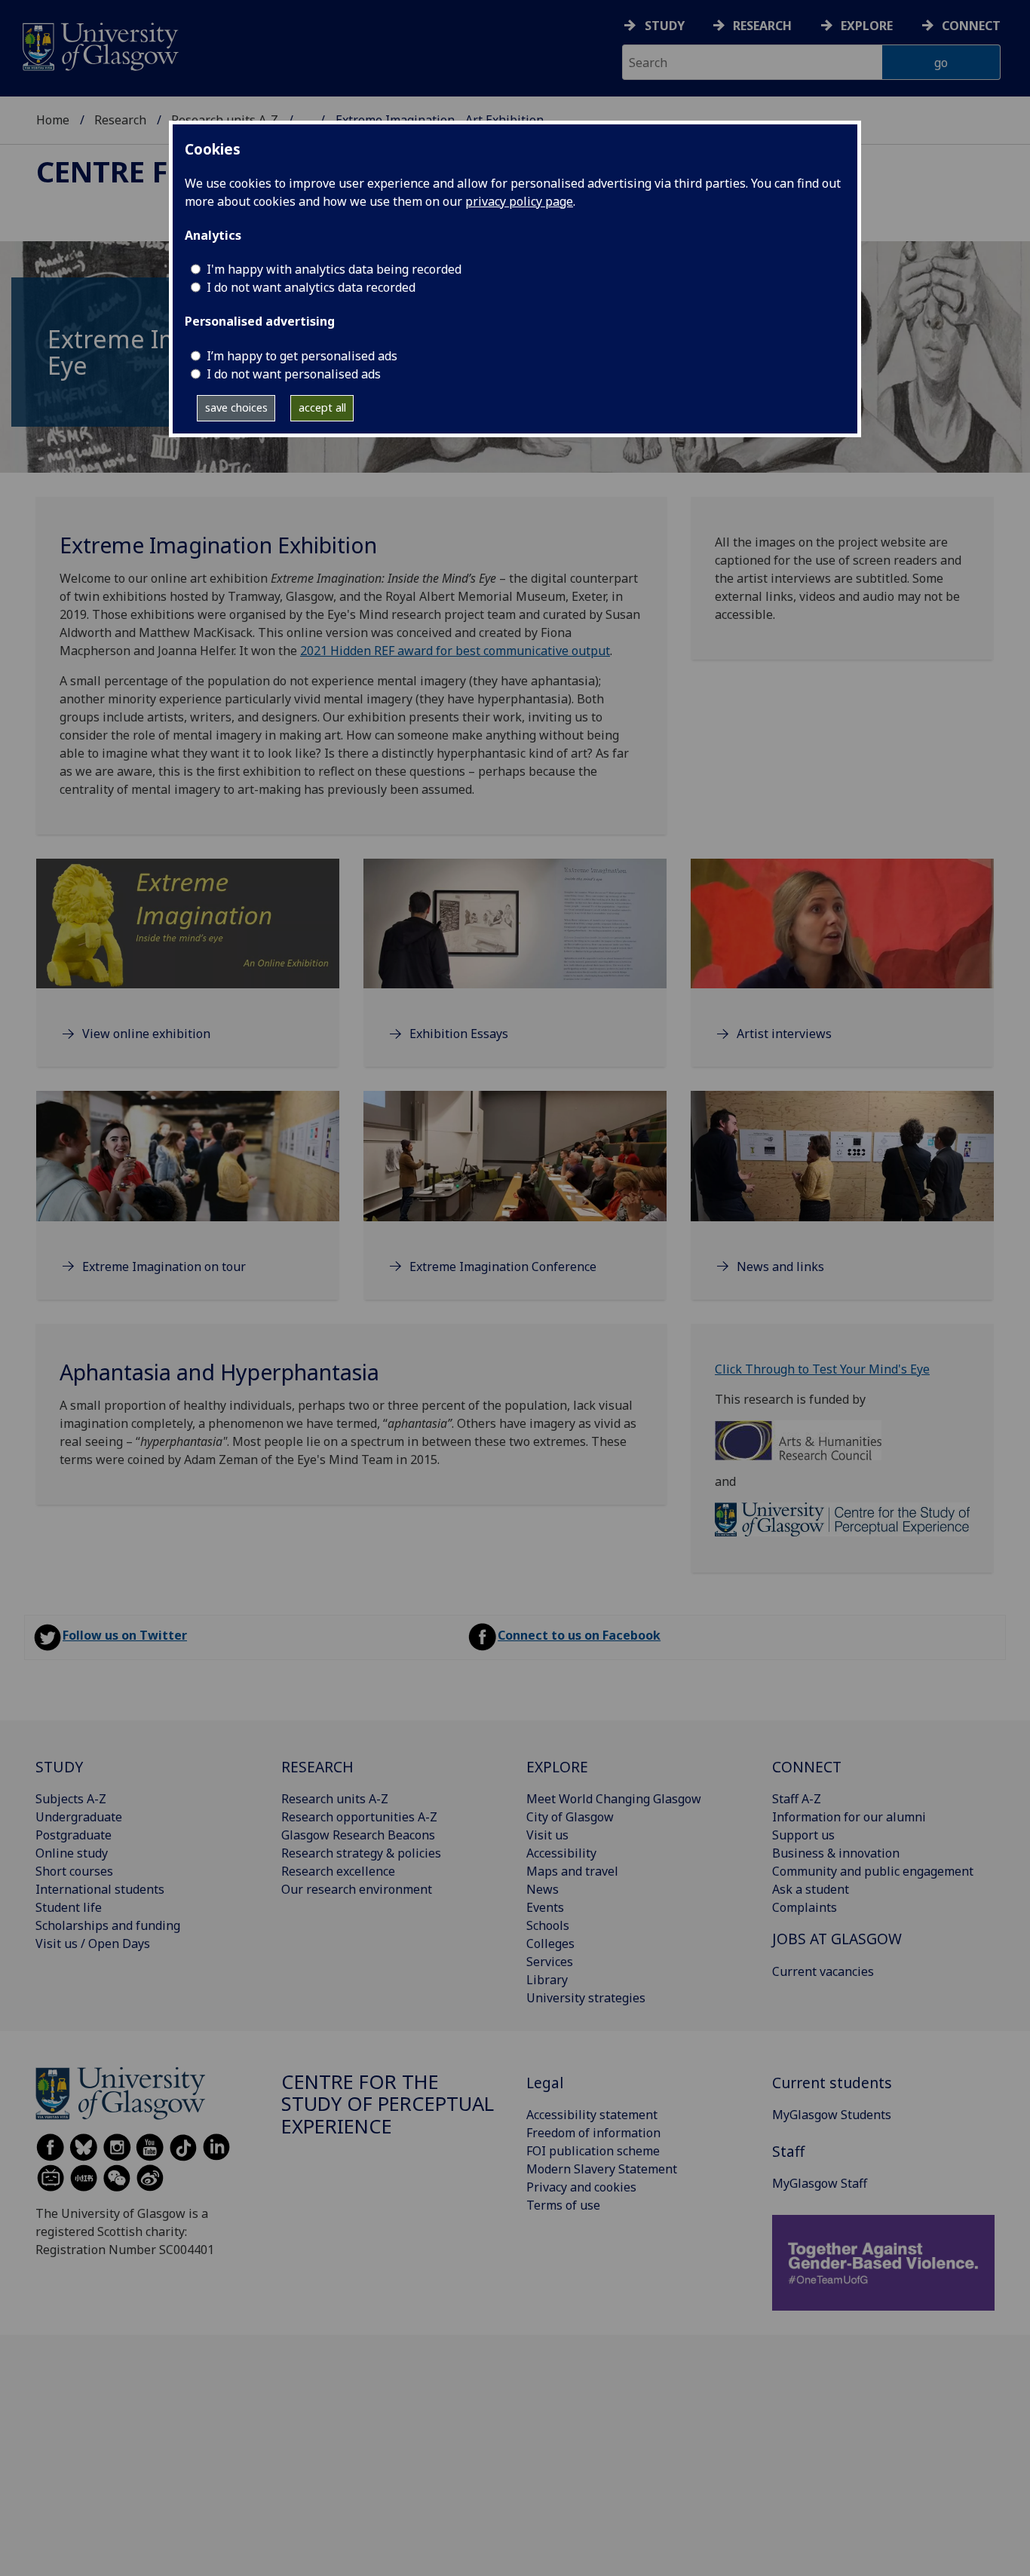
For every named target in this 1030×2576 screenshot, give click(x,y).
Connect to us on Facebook (579, 1635)
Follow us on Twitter (125, 1635)
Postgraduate (74, 1835)
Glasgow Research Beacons (358, 1835)
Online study (72, 1853)
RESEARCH (317, 1767)
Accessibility (561, 1853)
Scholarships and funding (108, 1925)
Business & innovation (836, 1853)
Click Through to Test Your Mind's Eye (822, 1369)
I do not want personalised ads (294, 374)
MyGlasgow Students (832, 2115)
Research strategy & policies (361, 1853)
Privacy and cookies (581, 2187)
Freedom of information (593, 2133)
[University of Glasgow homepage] (99, 45)
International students (100, 1889)
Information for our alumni (849, 1817)
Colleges (550, 1943)
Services (550, 1962)
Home (53, 120)
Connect (971, 26)
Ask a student (811, 1889)
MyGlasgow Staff (820, 2183)
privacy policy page (519, 201)
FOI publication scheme (593, 2151)
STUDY (59, 1767)
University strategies (586, 1998)
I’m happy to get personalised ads (302, 356)
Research (762, 26)
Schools (548, 1925)
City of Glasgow (570, 1817)
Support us (803, 1835)
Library (547, 1980)
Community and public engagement (873, 1871)
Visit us (547, 1835)
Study (665, 26)
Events (545, 1907)
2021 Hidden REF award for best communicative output (455, 651)
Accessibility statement (592, 2115)
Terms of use (563, 2205)
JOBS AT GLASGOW (837, 1939)
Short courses (74, 1871)
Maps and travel (572, 1871)
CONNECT (807, 1767)
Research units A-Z (335, 1799)
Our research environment (357, 1889)
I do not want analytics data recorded (311, 287)
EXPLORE (557, 1767)
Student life (69, 1907)
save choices (236, 407)
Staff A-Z (797, 1799)
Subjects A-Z (71, 1799)
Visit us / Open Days (93, 1943)
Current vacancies (823, 1971)
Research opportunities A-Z (359, 1817)
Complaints (805, 1907)
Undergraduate (79, 1817)
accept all (322, 407)
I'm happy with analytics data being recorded (334, 269)
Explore (867, 26)
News (543, 1889)
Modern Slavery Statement (602, 2169)
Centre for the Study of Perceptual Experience (388, 2104)
